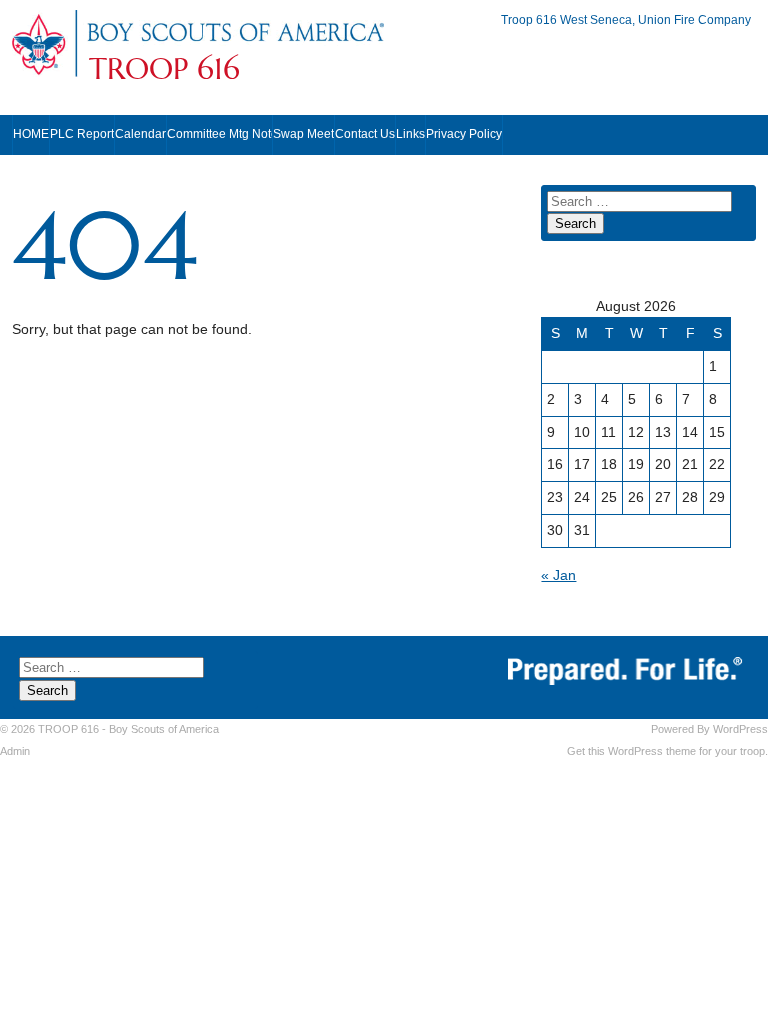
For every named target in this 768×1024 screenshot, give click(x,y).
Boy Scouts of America (164, 729)
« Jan (558, 575)
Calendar (140, 134)
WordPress (740, 729)
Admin (15, 751)
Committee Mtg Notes (219, 134)
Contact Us (365, 134)
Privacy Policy (464, 134)
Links (410, 134)
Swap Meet (303, 134)
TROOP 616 (164, 69)
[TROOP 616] (235, 42)
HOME (31, 134)
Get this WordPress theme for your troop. (667, 751)
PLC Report (82, 134)
